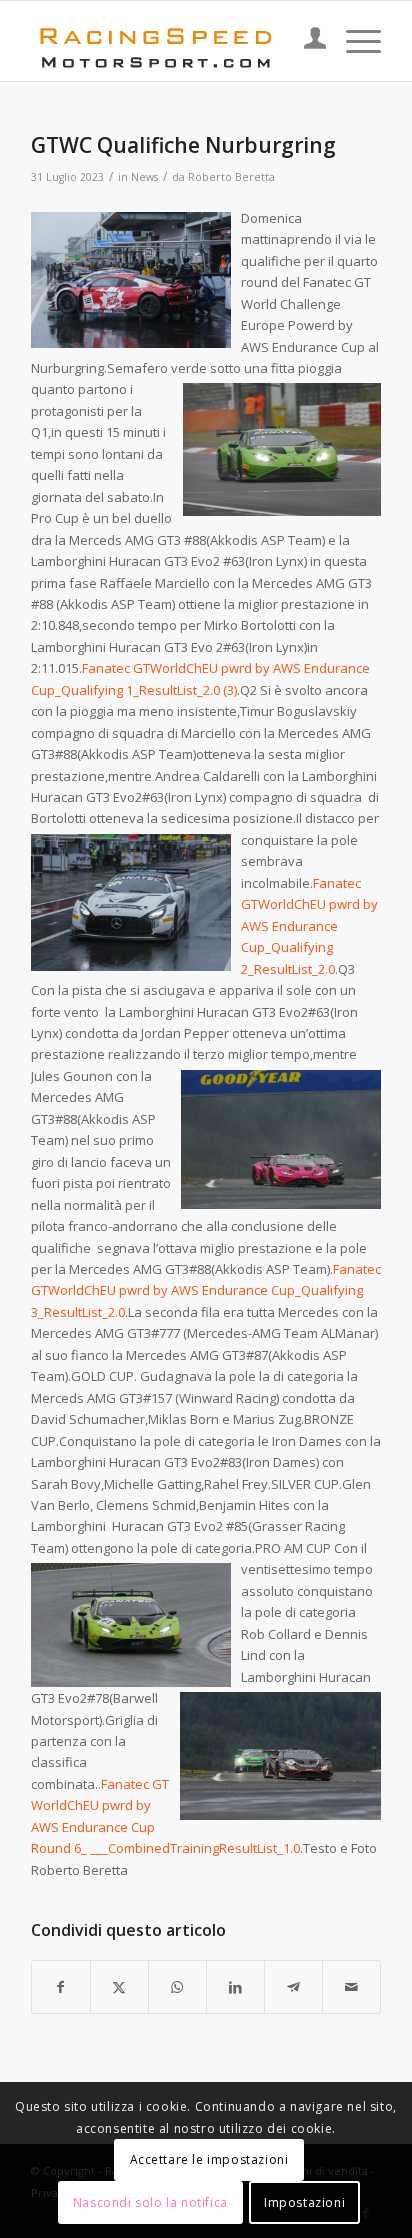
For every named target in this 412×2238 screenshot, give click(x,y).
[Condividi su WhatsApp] (177, 1987)
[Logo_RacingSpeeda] (171, 41)
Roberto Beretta (231, 177)
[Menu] (353, 41)
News (144, 177)
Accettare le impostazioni (209, 2159)
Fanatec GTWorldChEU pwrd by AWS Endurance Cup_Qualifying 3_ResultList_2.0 (206, 1290)
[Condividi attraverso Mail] (351, 1987)
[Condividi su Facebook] (61, 1987)
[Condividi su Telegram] (293, 1987)
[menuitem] (305, 41)
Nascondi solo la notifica (150, 2202)
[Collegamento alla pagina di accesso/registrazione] (305, 41)
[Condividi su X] (119, 1987)
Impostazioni (304, 2202)
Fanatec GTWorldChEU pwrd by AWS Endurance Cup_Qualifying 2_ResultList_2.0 (309, 926)
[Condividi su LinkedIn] (235, 1987)
